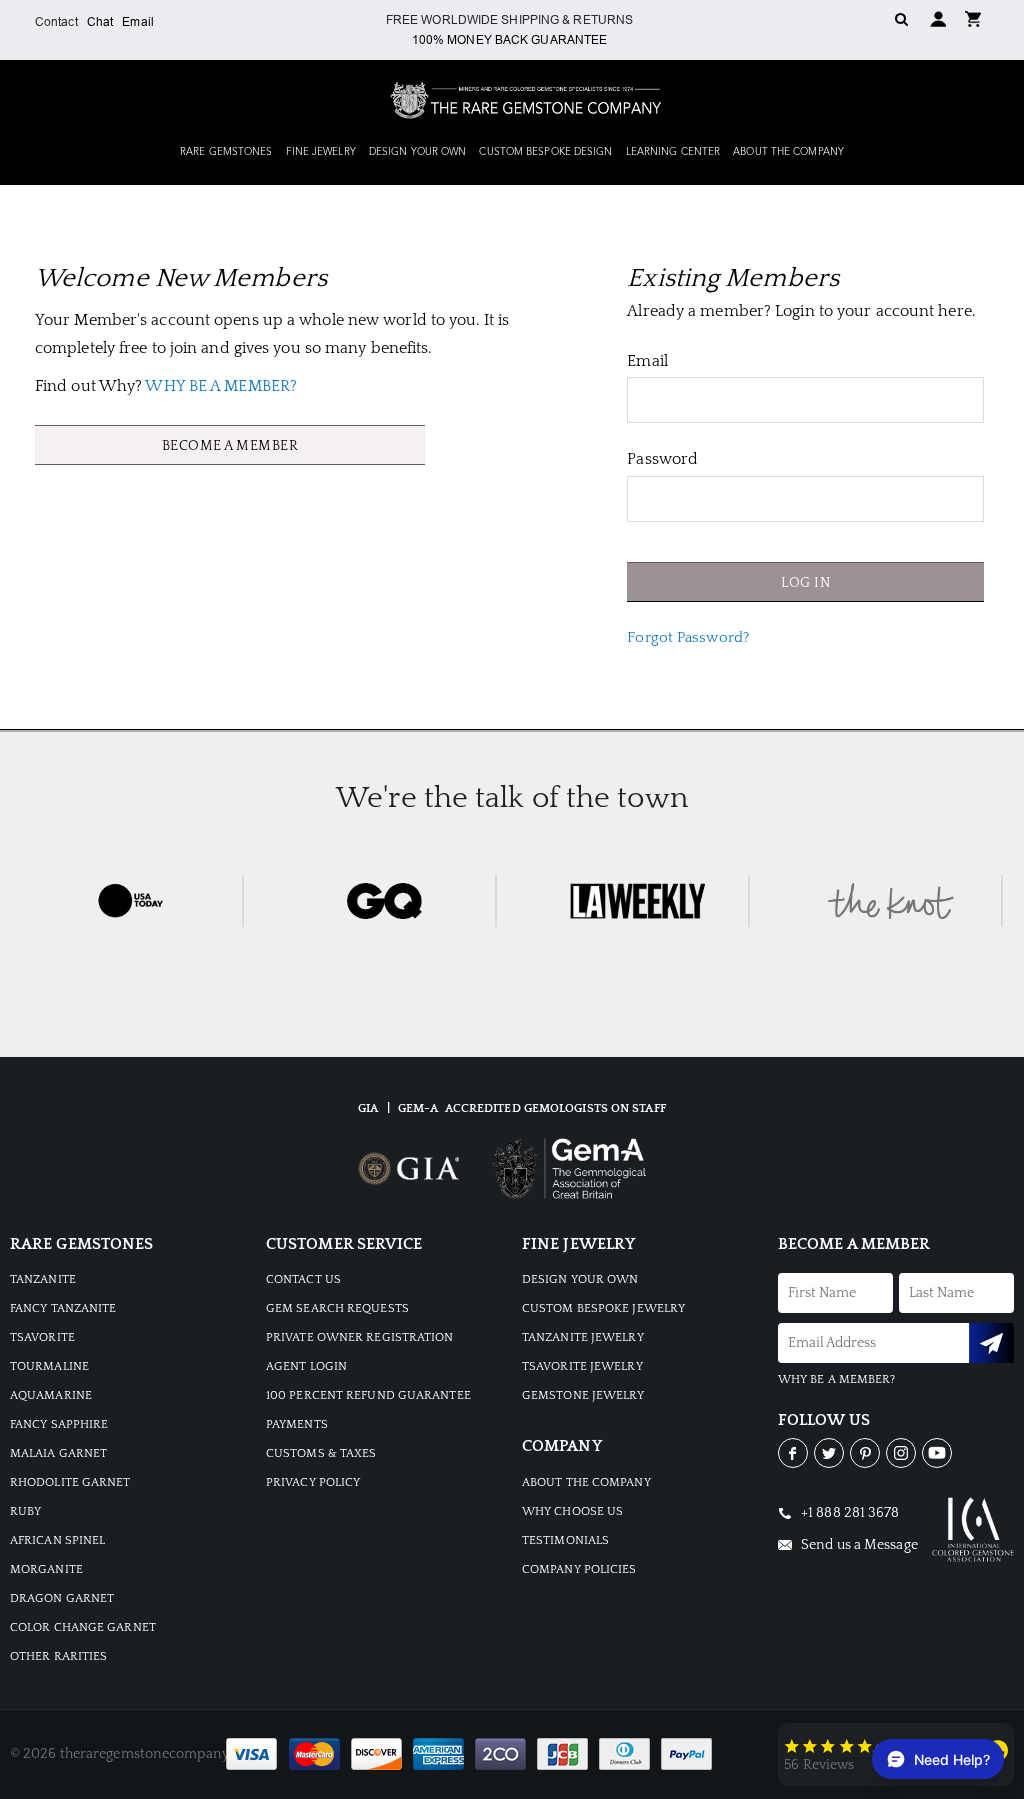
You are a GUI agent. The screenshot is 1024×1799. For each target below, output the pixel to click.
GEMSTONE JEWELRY (583, 1395)
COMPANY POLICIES (579, 1569)
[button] (973, 18)
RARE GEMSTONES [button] (226, 152)
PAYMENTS (297, 1424)
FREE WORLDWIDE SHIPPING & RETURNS (509, 20)
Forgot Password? (688, 637)
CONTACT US (303, 1279)
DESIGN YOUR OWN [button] (418, 152)
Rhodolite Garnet (70, 1482)
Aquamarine (51, 1395)
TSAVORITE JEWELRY (582, 1366)
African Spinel (57, 1540)
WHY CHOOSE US (572, 1511)
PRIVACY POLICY (313, 1482)
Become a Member (230, 446)
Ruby (25, 1511)
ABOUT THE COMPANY (586, 1482)
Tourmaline (49, 1366)
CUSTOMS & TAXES (321, 1453)
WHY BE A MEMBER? (221, 386)
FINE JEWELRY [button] (321, 152)
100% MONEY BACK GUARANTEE (510, 40)
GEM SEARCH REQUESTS (337, 1308)
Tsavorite (42, 1337)
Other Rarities (58, 1656)
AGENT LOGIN (306, 1366)
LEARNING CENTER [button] (673, 152)
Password (662, 459)
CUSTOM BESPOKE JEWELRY (603, 1308)
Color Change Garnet (83, 1627)
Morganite (46, 1569)
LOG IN (805, 583)
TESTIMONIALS (565, 1540)
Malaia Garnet (58, 1453)
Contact (56, 22)
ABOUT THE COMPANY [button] (788, 152)
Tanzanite (43, 1279)
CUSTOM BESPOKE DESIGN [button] (545, 152)
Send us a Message (858, 1545)
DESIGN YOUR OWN (580, 1279)
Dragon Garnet (62, 1598)
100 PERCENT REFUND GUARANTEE (368, 1395)
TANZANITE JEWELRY (583, 1337)
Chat (100, 22)
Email (138, 22)
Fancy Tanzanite (63, 1308)
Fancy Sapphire (59, 1424)
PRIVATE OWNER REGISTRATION (360, 1337)
